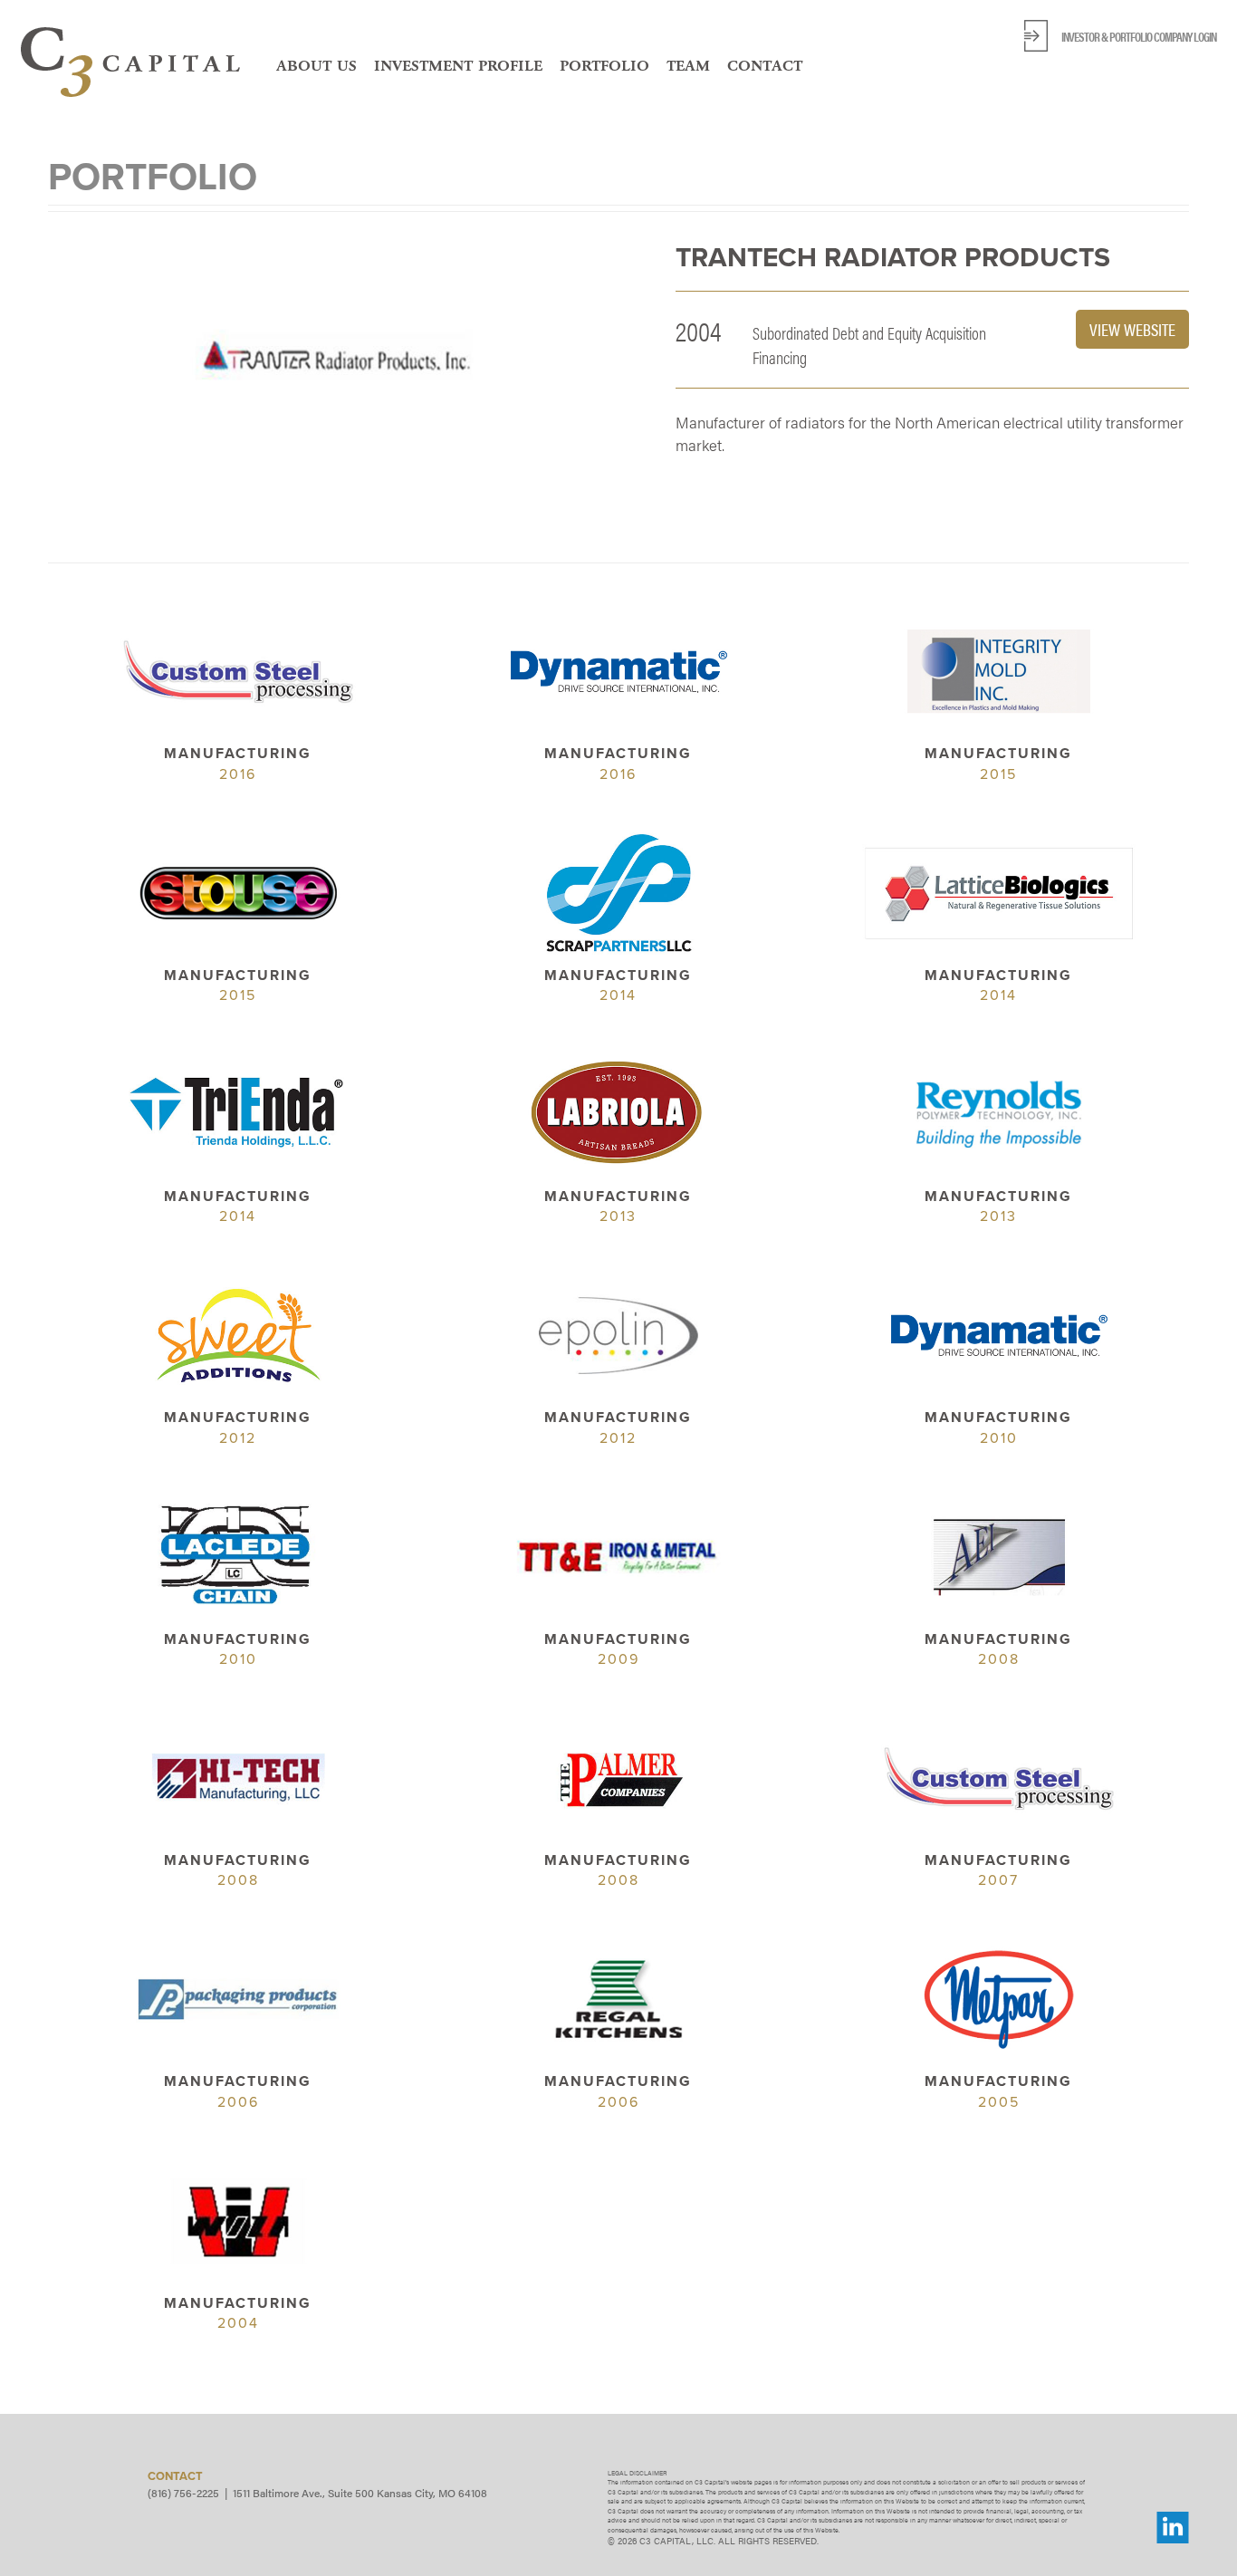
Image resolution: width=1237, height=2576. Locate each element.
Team (688, 65)
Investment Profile (458, 65)
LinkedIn (1173, 2528)
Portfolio (604, 65)
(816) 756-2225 (183, 2493)
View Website (1132, 329)
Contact (765, 65)
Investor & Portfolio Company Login (1139, 36)
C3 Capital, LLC (130, 62)
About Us (316, 65)
